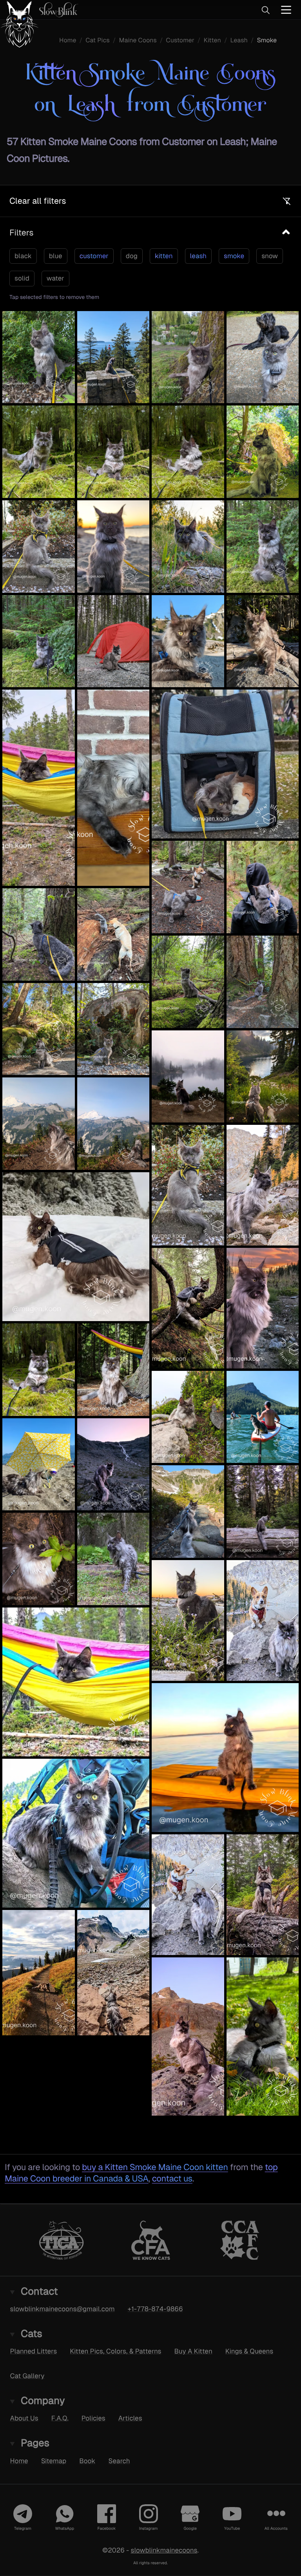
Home (68, 40)
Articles (130, 2418)
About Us (24, 2418)
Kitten (212, 40)
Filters (21, 233)
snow (270, 256)
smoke (234, 256)
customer (94, 256)
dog (132, 256)
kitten (164, 256)
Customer (180, 40)
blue (56, 256)
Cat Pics (98, 40)
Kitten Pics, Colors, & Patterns (115, 2351)
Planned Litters (34, 2351)
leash (198, 256)
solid (22, 278)
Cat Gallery (27, 2376)
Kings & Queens (249, 2351)
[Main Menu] (286, 10)
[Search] (265, 10)
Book (87, 2460)
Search (119, 2460)
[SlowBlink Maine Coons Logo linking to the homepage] (39, 10)
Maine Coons (138, 40)
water (55, 278)
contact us (172, 2179)
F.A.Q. (60, 2418)
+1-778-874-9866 (155, 2309)
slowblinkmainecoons (164, 2550)
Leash (239, 40)
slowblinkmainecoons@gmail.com (63, 2309)
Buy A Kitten (193, 2351)
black (23, 256)
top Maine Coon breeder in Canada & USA (141, 2173)
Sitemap (54, 2460)
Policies (93, 2418)
